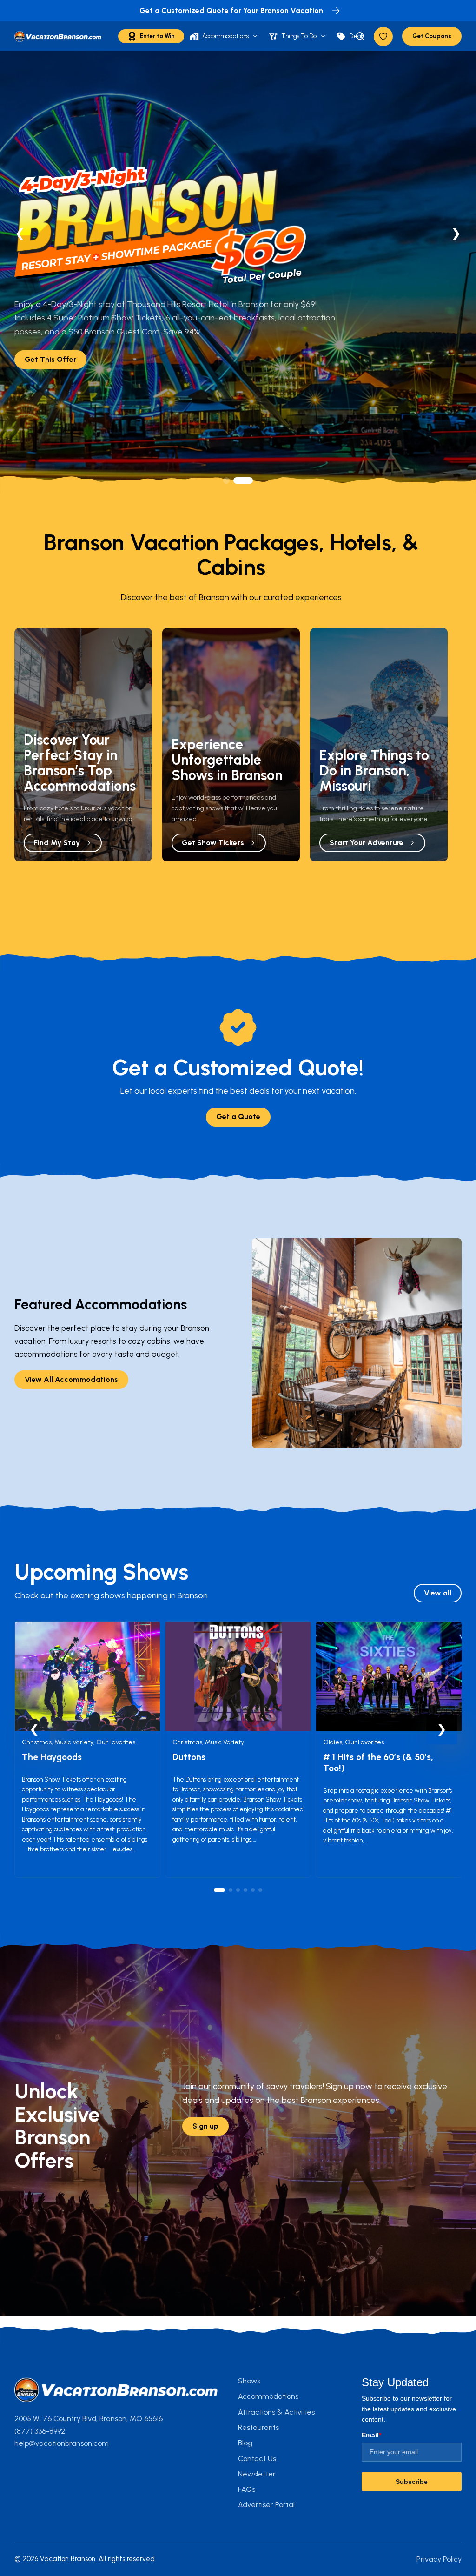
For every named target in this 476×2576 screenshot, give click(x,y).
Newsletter (257, 2474)
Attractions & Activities (276, 2412)
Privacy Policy (439, 2559)
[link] (238, 272)
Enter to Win (157, 36)
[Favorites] (383, 37)
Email (371, 2435)
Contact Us (257, 2459)
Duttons (189, 1757)
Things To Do (299, 36)
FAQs (247, 2489)
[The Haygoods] (87, 1628)
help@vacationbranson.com (62, 2443)
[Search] (360, 36)
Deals (357, 36)
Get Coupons (432, 36)
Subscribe (412, 2482)
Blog (245, 2443)
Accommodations (225, 36)
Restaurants (258, 2427)
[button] (233, 480)
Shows (249, 2381)
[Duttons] (238, 1628)
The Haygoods (52, 1757)
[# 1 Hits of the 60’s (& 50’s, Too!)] (389, 1628)
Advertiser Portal (266, 2505)
